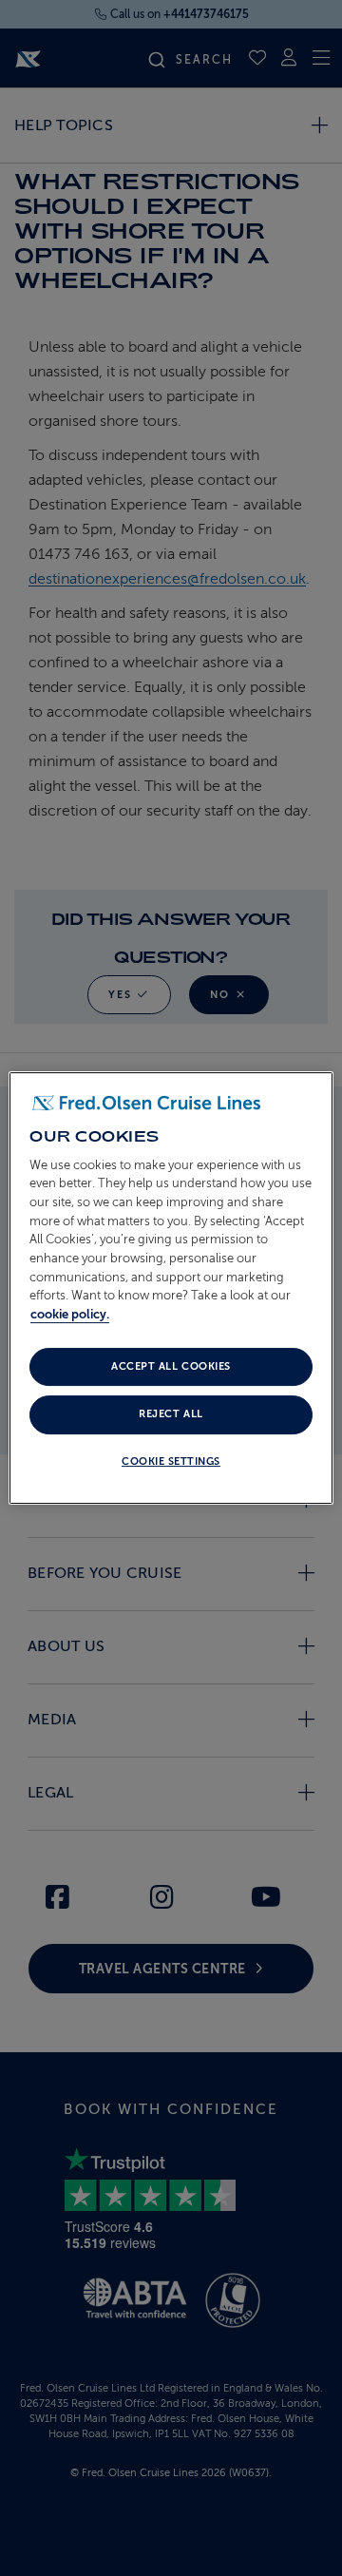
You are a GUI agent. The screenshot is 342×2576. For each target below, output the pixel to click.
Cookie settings (171, 1461)
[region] (171, 1288)
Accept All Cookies (171, 1366)
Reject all (171, 1415)
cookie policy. (70, 1314)
